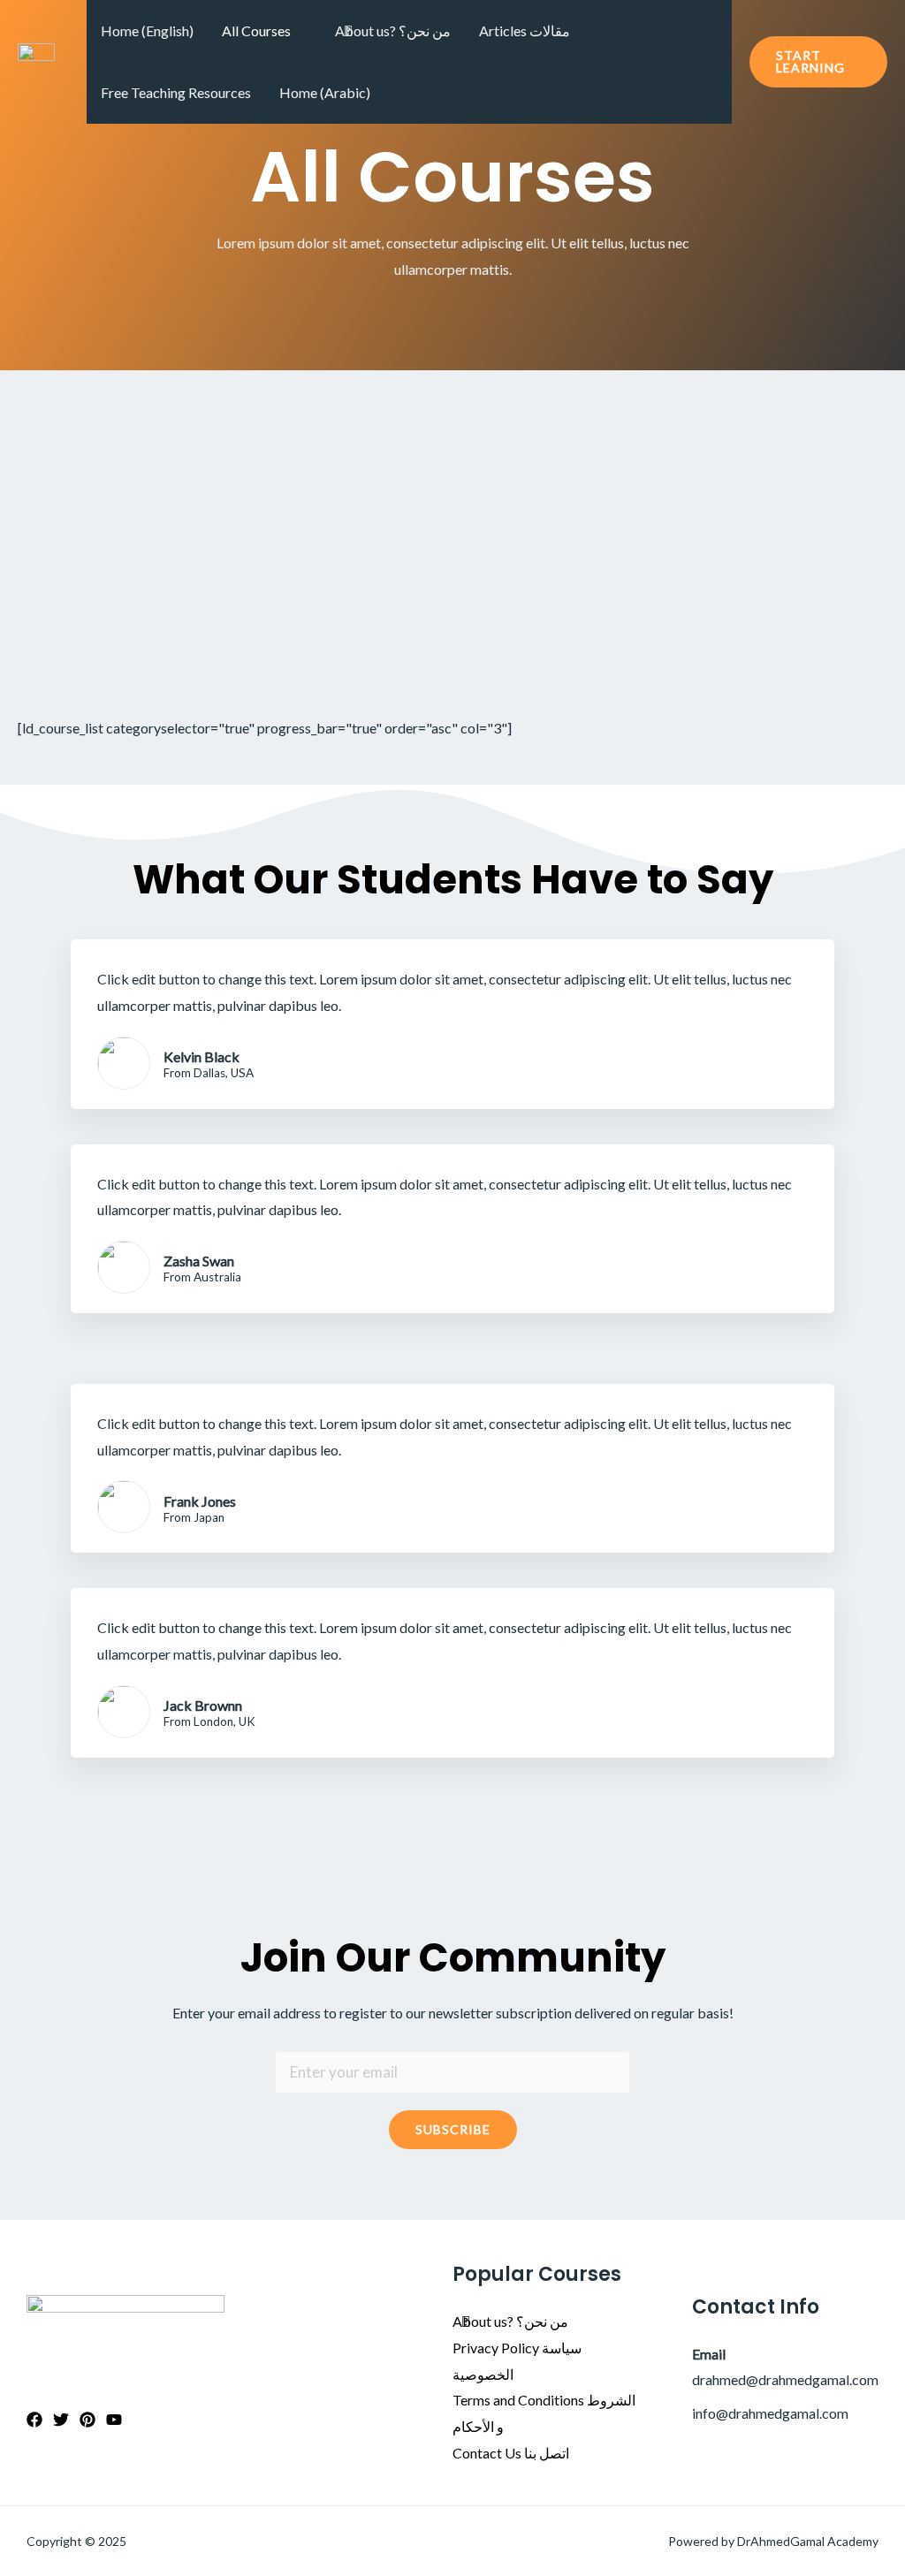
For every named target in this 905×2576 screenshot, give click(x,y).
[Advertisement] (452, 503)
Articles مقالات (525, 30)
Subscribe (453, 2129)
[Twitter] (61, 2420)
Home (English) (147, 30)
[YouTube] (114, 2420)
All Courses (256, 30)
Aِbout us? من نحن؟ (393, 30)
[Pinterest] (87, 2420)
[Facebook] (34, 2420)
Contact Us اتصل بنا (511, 2453)
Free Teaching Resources (176, 92)
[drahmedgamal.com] (36, 60)
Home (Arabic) (325, 92)
